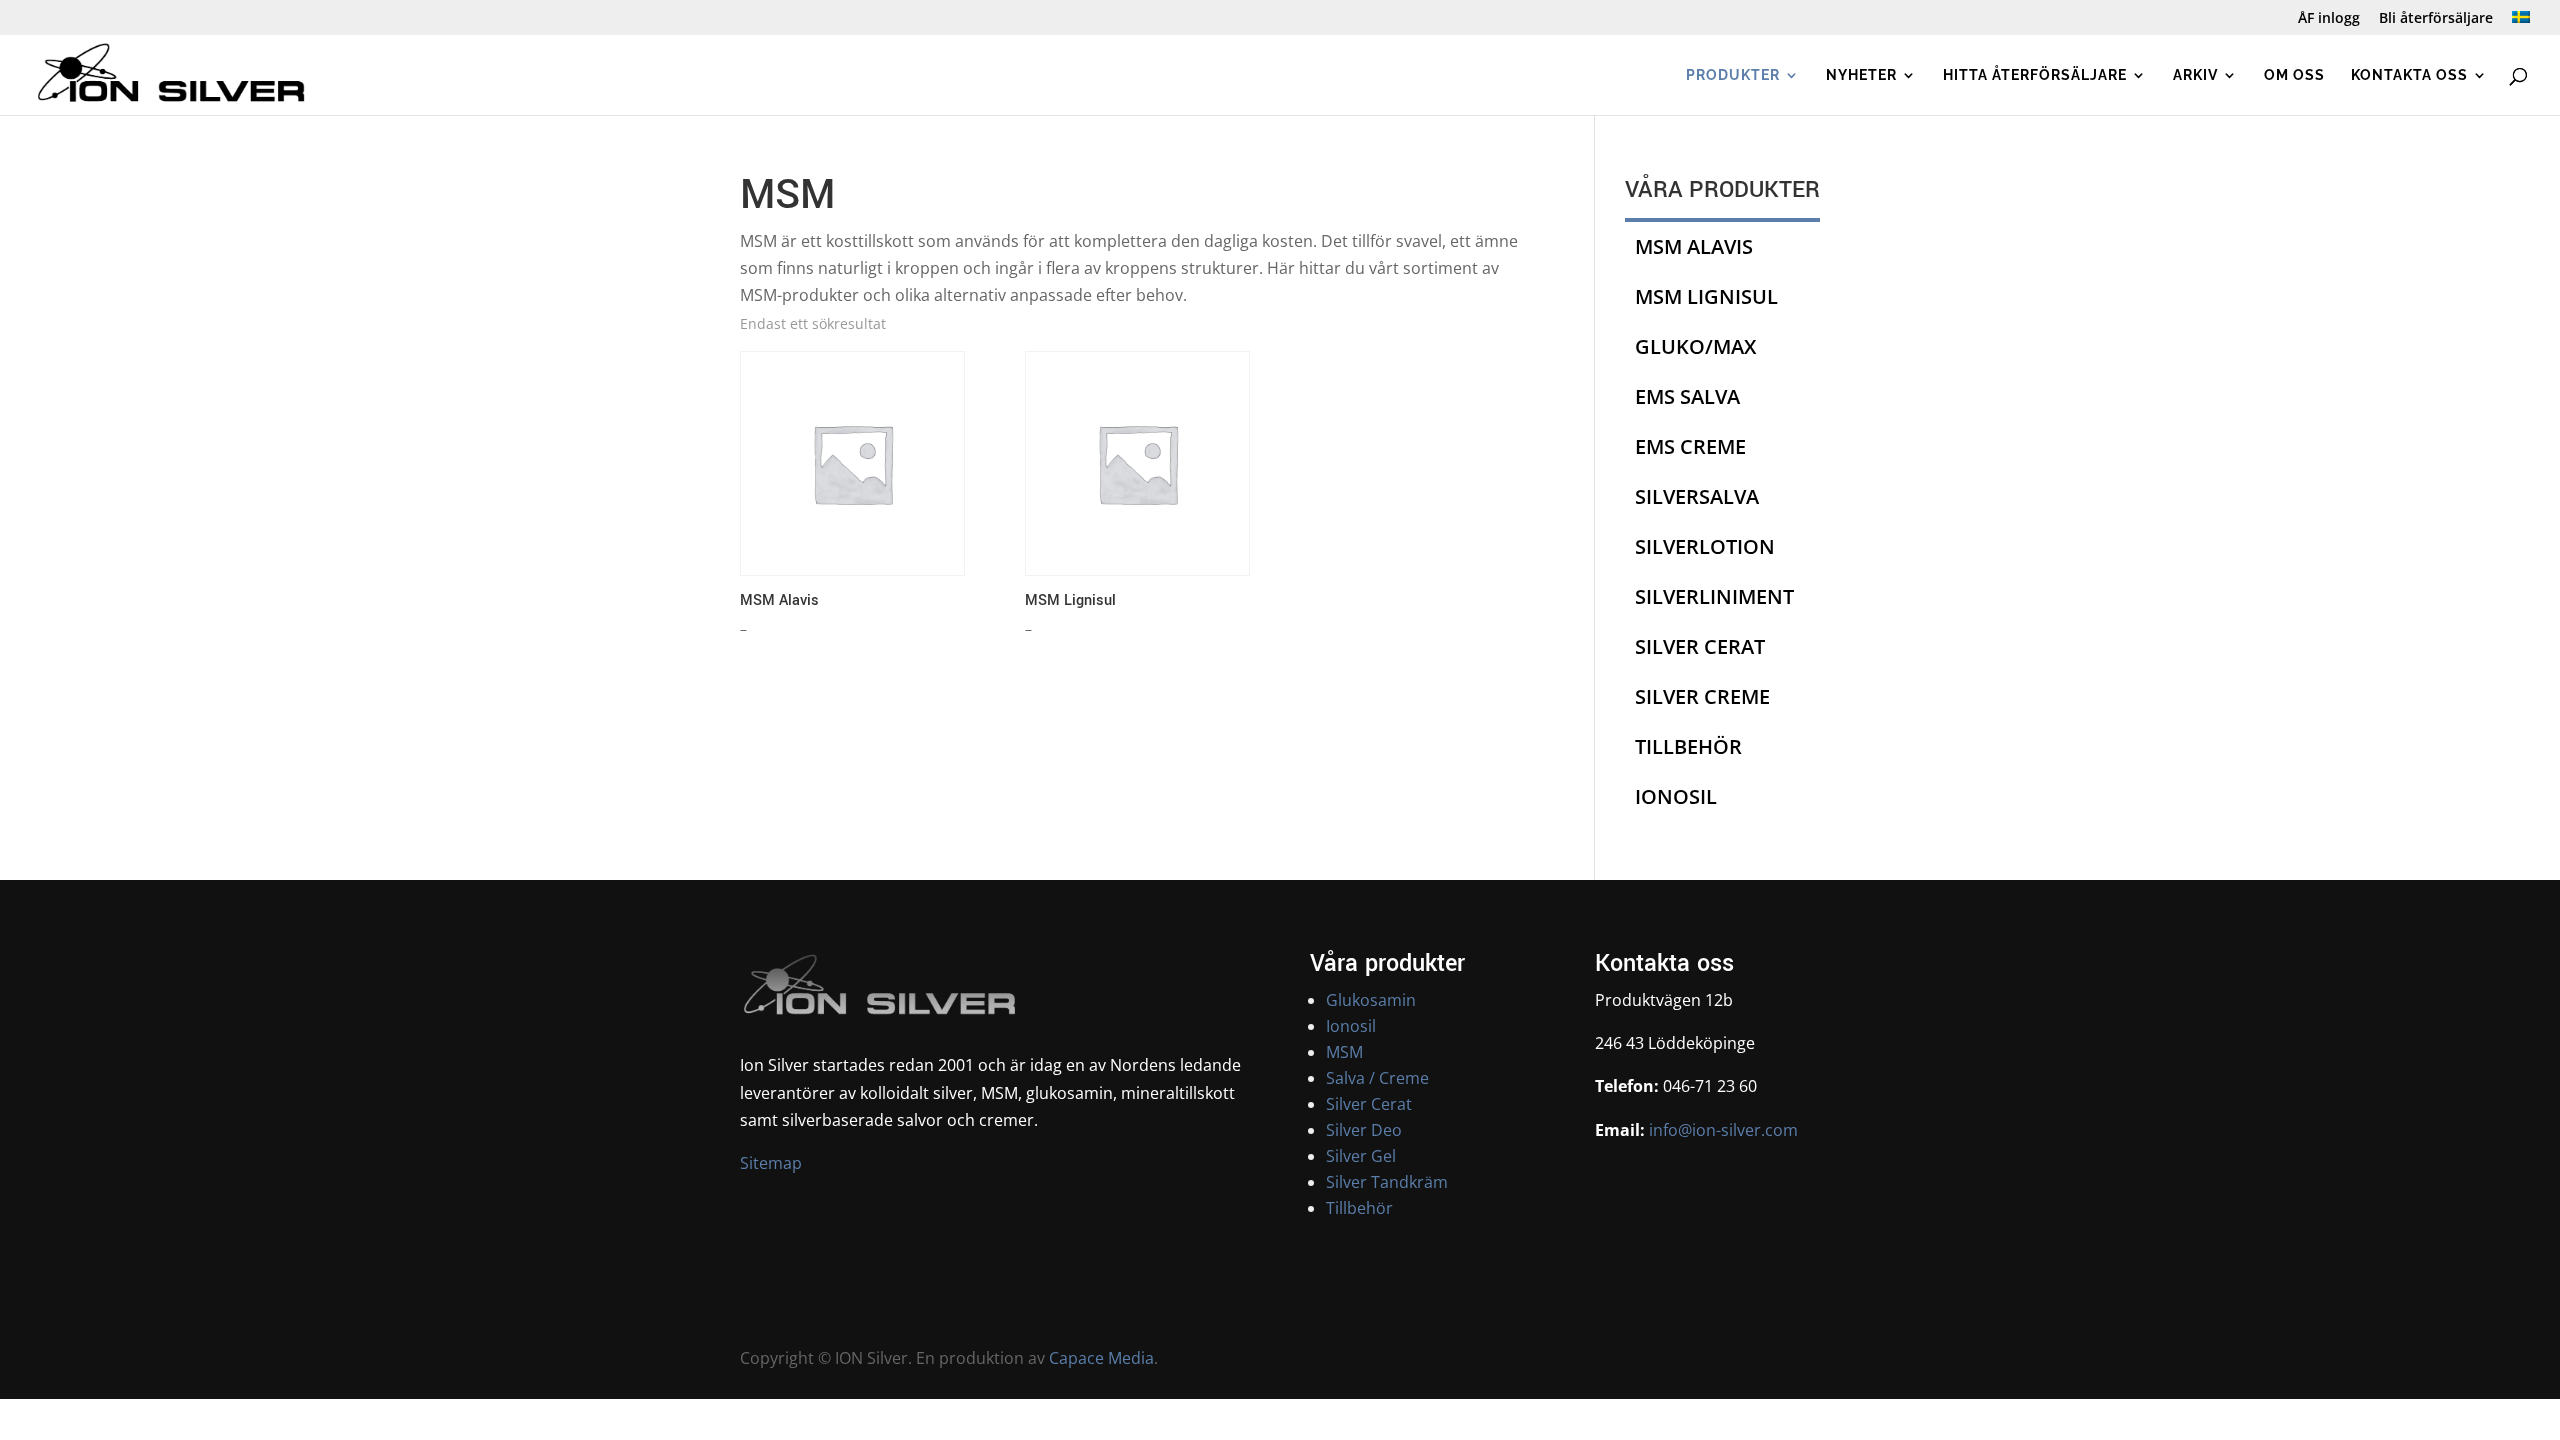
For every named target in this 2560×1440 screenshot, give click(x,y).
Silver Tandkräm (1387, 1182)
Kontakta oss (2409, 75)
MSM (1344, 1052)
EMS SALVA (1687, 396)
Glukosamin (1371, 1000)
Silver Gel (1361, 1156)
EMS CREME (1690, 446)
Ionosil (1351, 1026)
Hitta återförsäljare (2035, 75)
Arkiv (2195, 75)
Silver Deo (1364, 1130)
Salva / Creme (1377, 1078)
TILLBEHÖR (1688, 746)
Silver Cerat (1369, 1104)
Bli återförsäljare (2436, 19)
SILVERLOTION (1705, 546)
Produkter (1733, 75)
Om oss (2294, 75)
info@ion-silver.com (1721, 1130)
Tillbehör (1359, 1208)
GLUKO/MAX (1695, 346)
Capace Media (1101, 1358)
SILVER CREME (1702, 696)
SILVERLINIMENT (1714, 596)
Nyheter (1861, 75)
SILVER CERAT (1700, 646)
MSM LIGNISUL (1706, 296)
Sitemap (771, 1163)
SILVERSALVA (1697, 496)
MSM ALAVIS (1694, 246)
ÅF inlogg (2329, 19)
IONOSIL (1676, 796)
